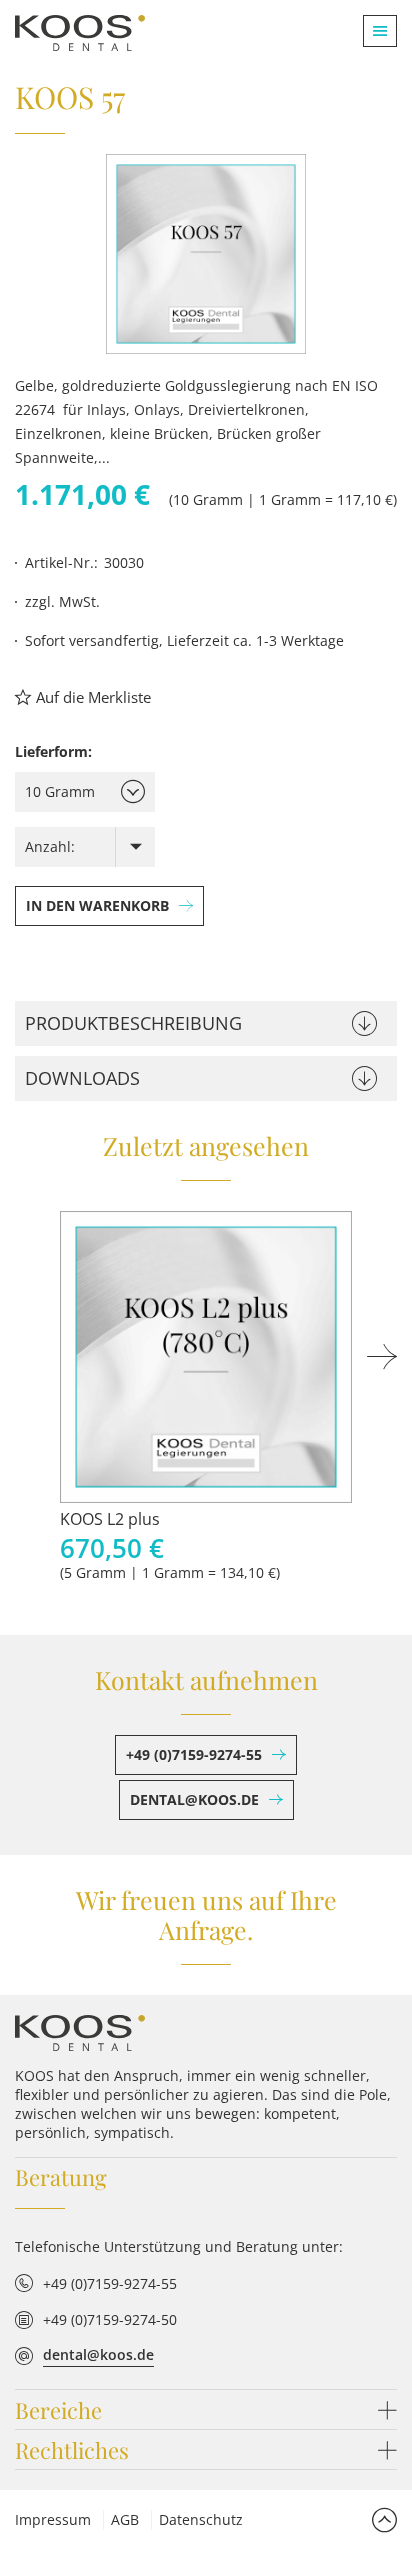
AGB (125, 2519)
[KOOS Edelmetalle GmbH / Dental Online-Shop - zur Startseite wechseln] (80, 2033)
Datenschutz (201, 2519)
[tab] (206, 1023)
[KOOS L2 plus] (206, 1357)
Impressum (53, 2519)
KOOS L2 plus (110, 1519)
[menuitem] (372, 31)
